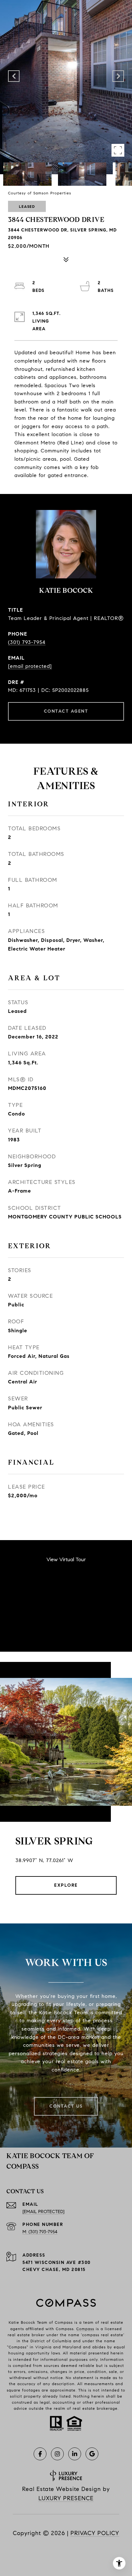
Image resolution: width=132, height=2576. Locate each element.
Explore (66, 1885)
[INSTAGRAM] (57, 2454)
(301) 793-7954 (27, 642)
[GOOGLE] (92, 2454)
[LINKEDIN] (75, 2454)
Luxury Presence (66, 2498)
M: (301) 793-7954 (40, 2232)
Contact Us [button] (66, 2106)
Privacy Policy (95, 2533)
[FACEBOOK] (40, 2454)
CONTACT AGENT (66, 711)
